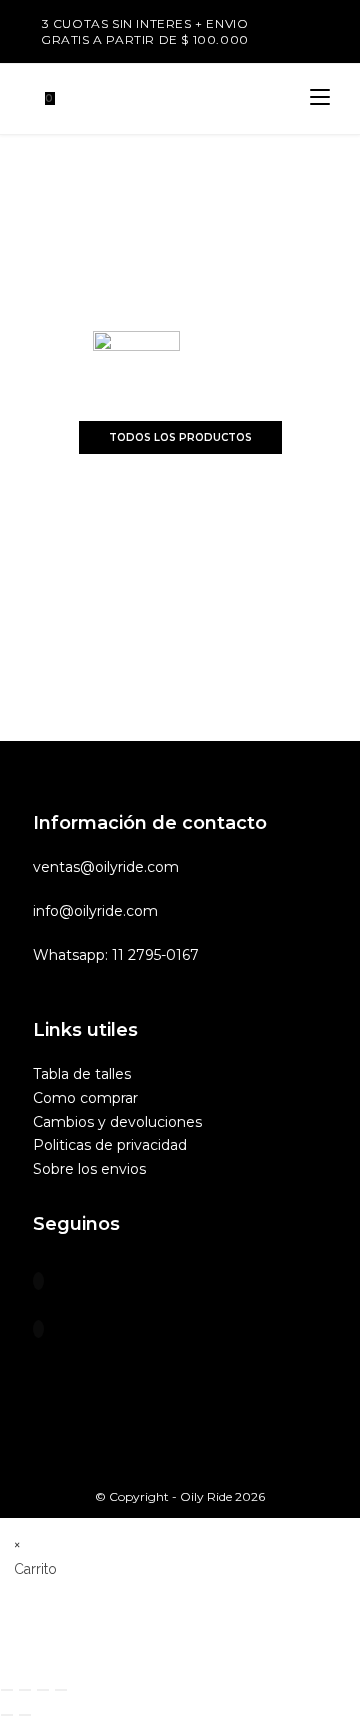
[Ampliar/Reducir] (7, 1690)
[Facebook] (38, 1281)
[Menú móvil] (320, 98)
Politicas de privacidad (110, 1145)
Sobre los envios (89, 1169)
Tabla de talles (82, 1074)
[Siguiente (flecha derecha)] (25, 1715)
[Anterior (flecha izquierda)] (7, 1715)
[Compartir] (43, 1690)
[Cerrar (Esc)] (61, 1690)
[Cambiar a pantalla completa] (25, 1690)
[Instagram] (38, 1329)
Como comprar (85, 1098)
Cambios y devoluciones (117, 1122)
